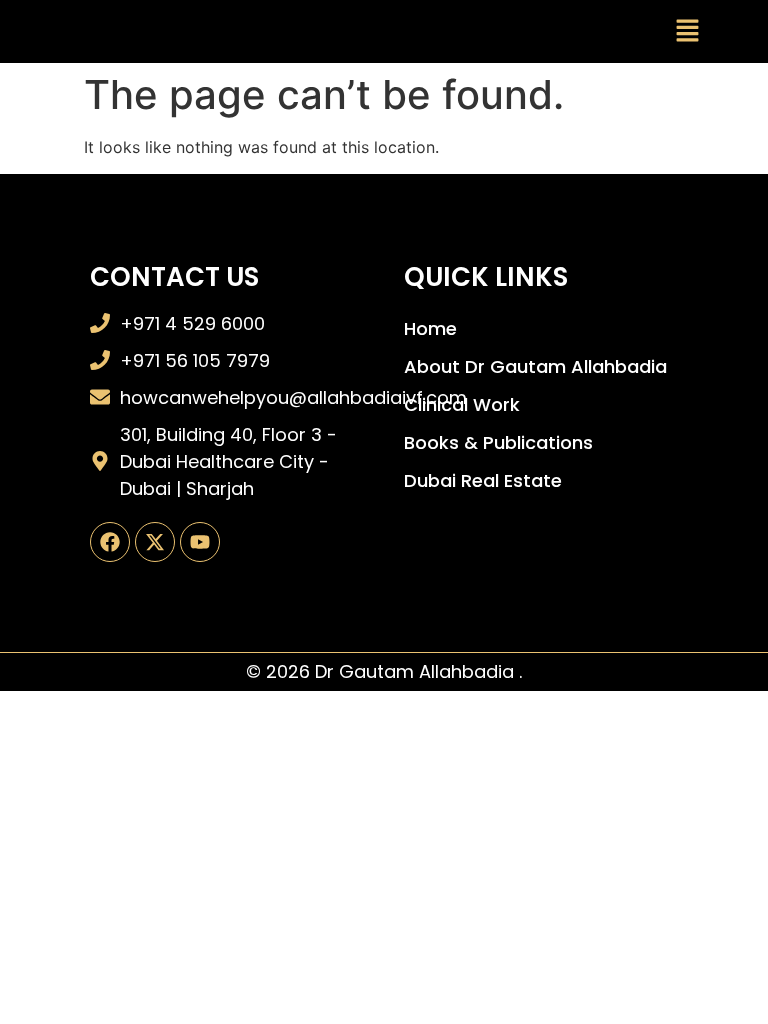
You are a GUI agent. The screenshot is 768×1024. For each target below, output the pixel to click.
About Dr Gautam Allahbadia (535, 366)
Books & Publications (498, 442)
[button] (688, 31)
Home (430, 328)
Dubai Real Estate (483, 480)
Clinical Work (462, 404)
